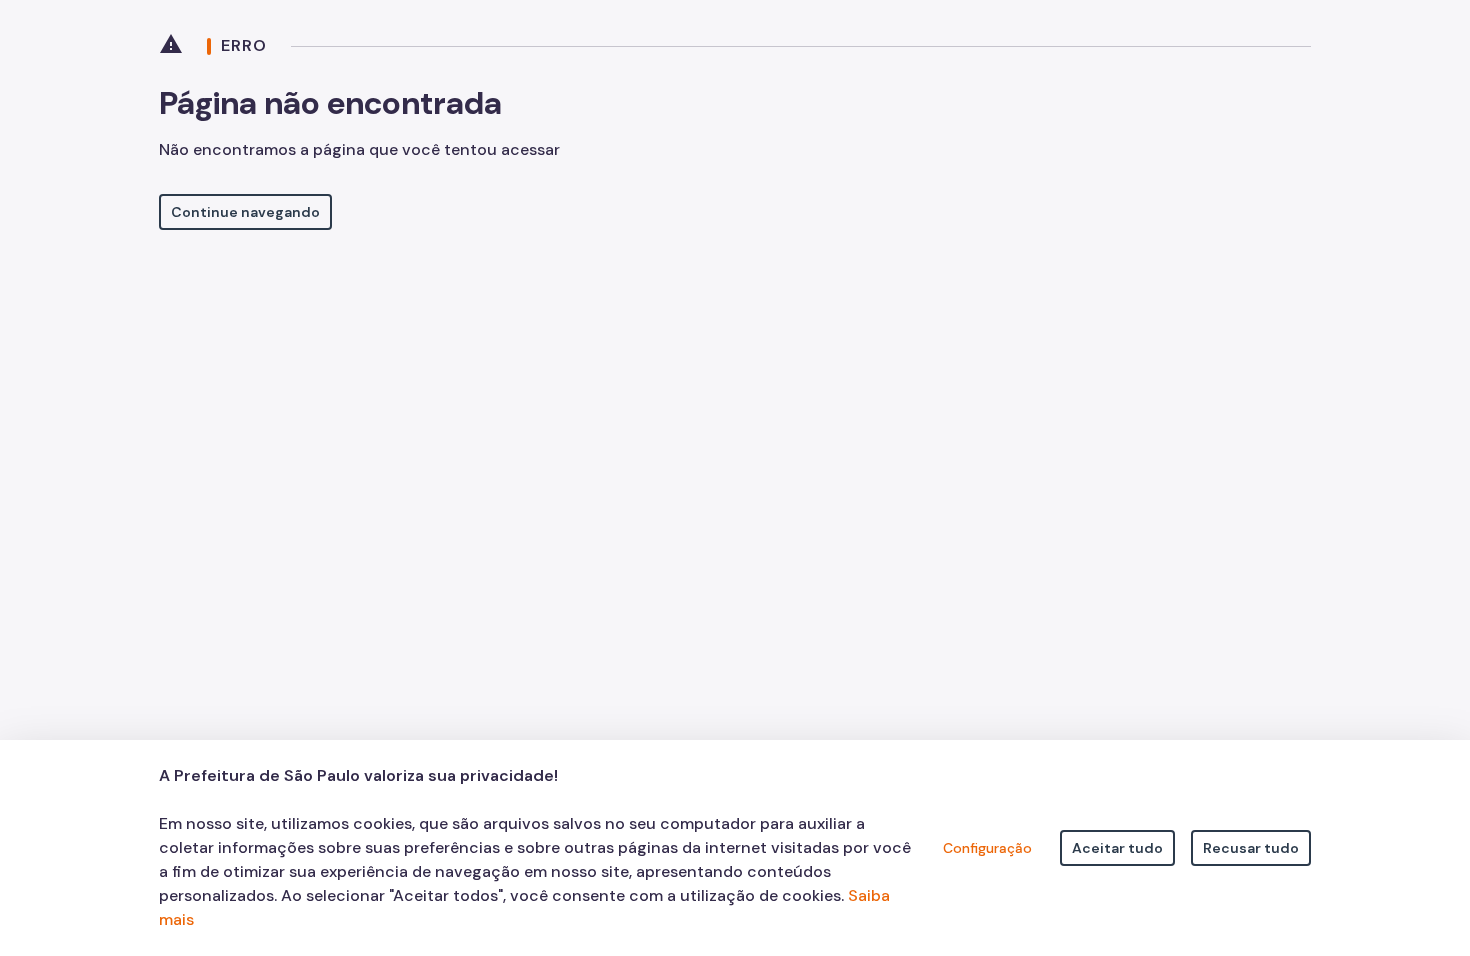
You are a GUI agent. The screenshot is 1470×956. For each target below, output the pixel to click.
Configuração (987, 848)
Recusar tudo (1251, 848)
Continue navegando (245, 212)
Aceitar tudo (1117, 848)
